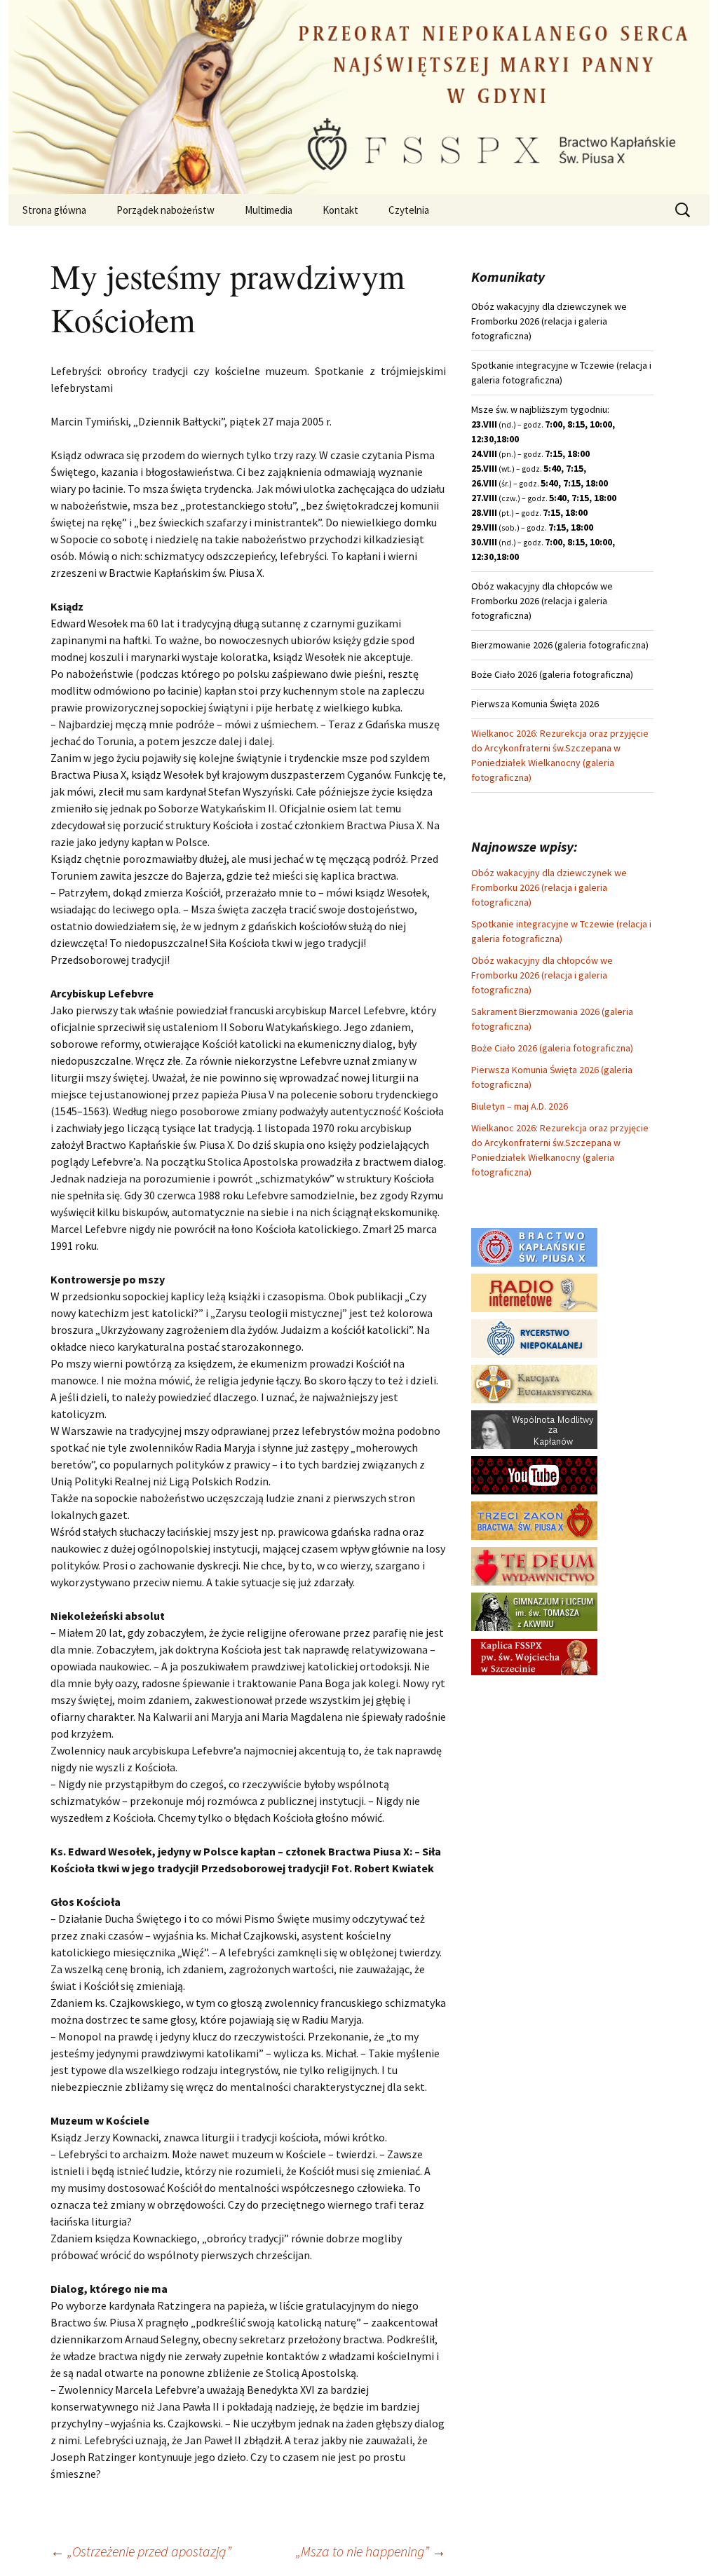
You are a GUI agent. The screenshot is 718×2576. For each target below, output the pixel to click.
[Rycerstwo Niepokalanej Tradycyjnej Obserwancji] (534, 1337)
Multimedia (269, 210)
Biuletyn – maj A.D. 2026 (520, 1106)
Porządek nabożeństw (165, 210)
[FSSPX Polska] (534, 1474)
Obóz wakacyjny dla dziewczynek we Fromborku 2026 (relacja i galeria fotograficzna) (549, 887)
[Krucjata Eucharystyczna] (534, 1383)
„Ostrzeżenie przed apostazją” (141, 2551)
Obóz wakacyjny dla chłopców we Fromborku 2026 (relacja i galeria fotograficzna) (542, 975)
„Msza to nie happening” (371, 2551)
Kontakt (340, 210)
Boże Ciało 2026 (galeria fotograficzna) (552, 1048)
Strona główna (54, 210)
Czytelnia (409, 210)
